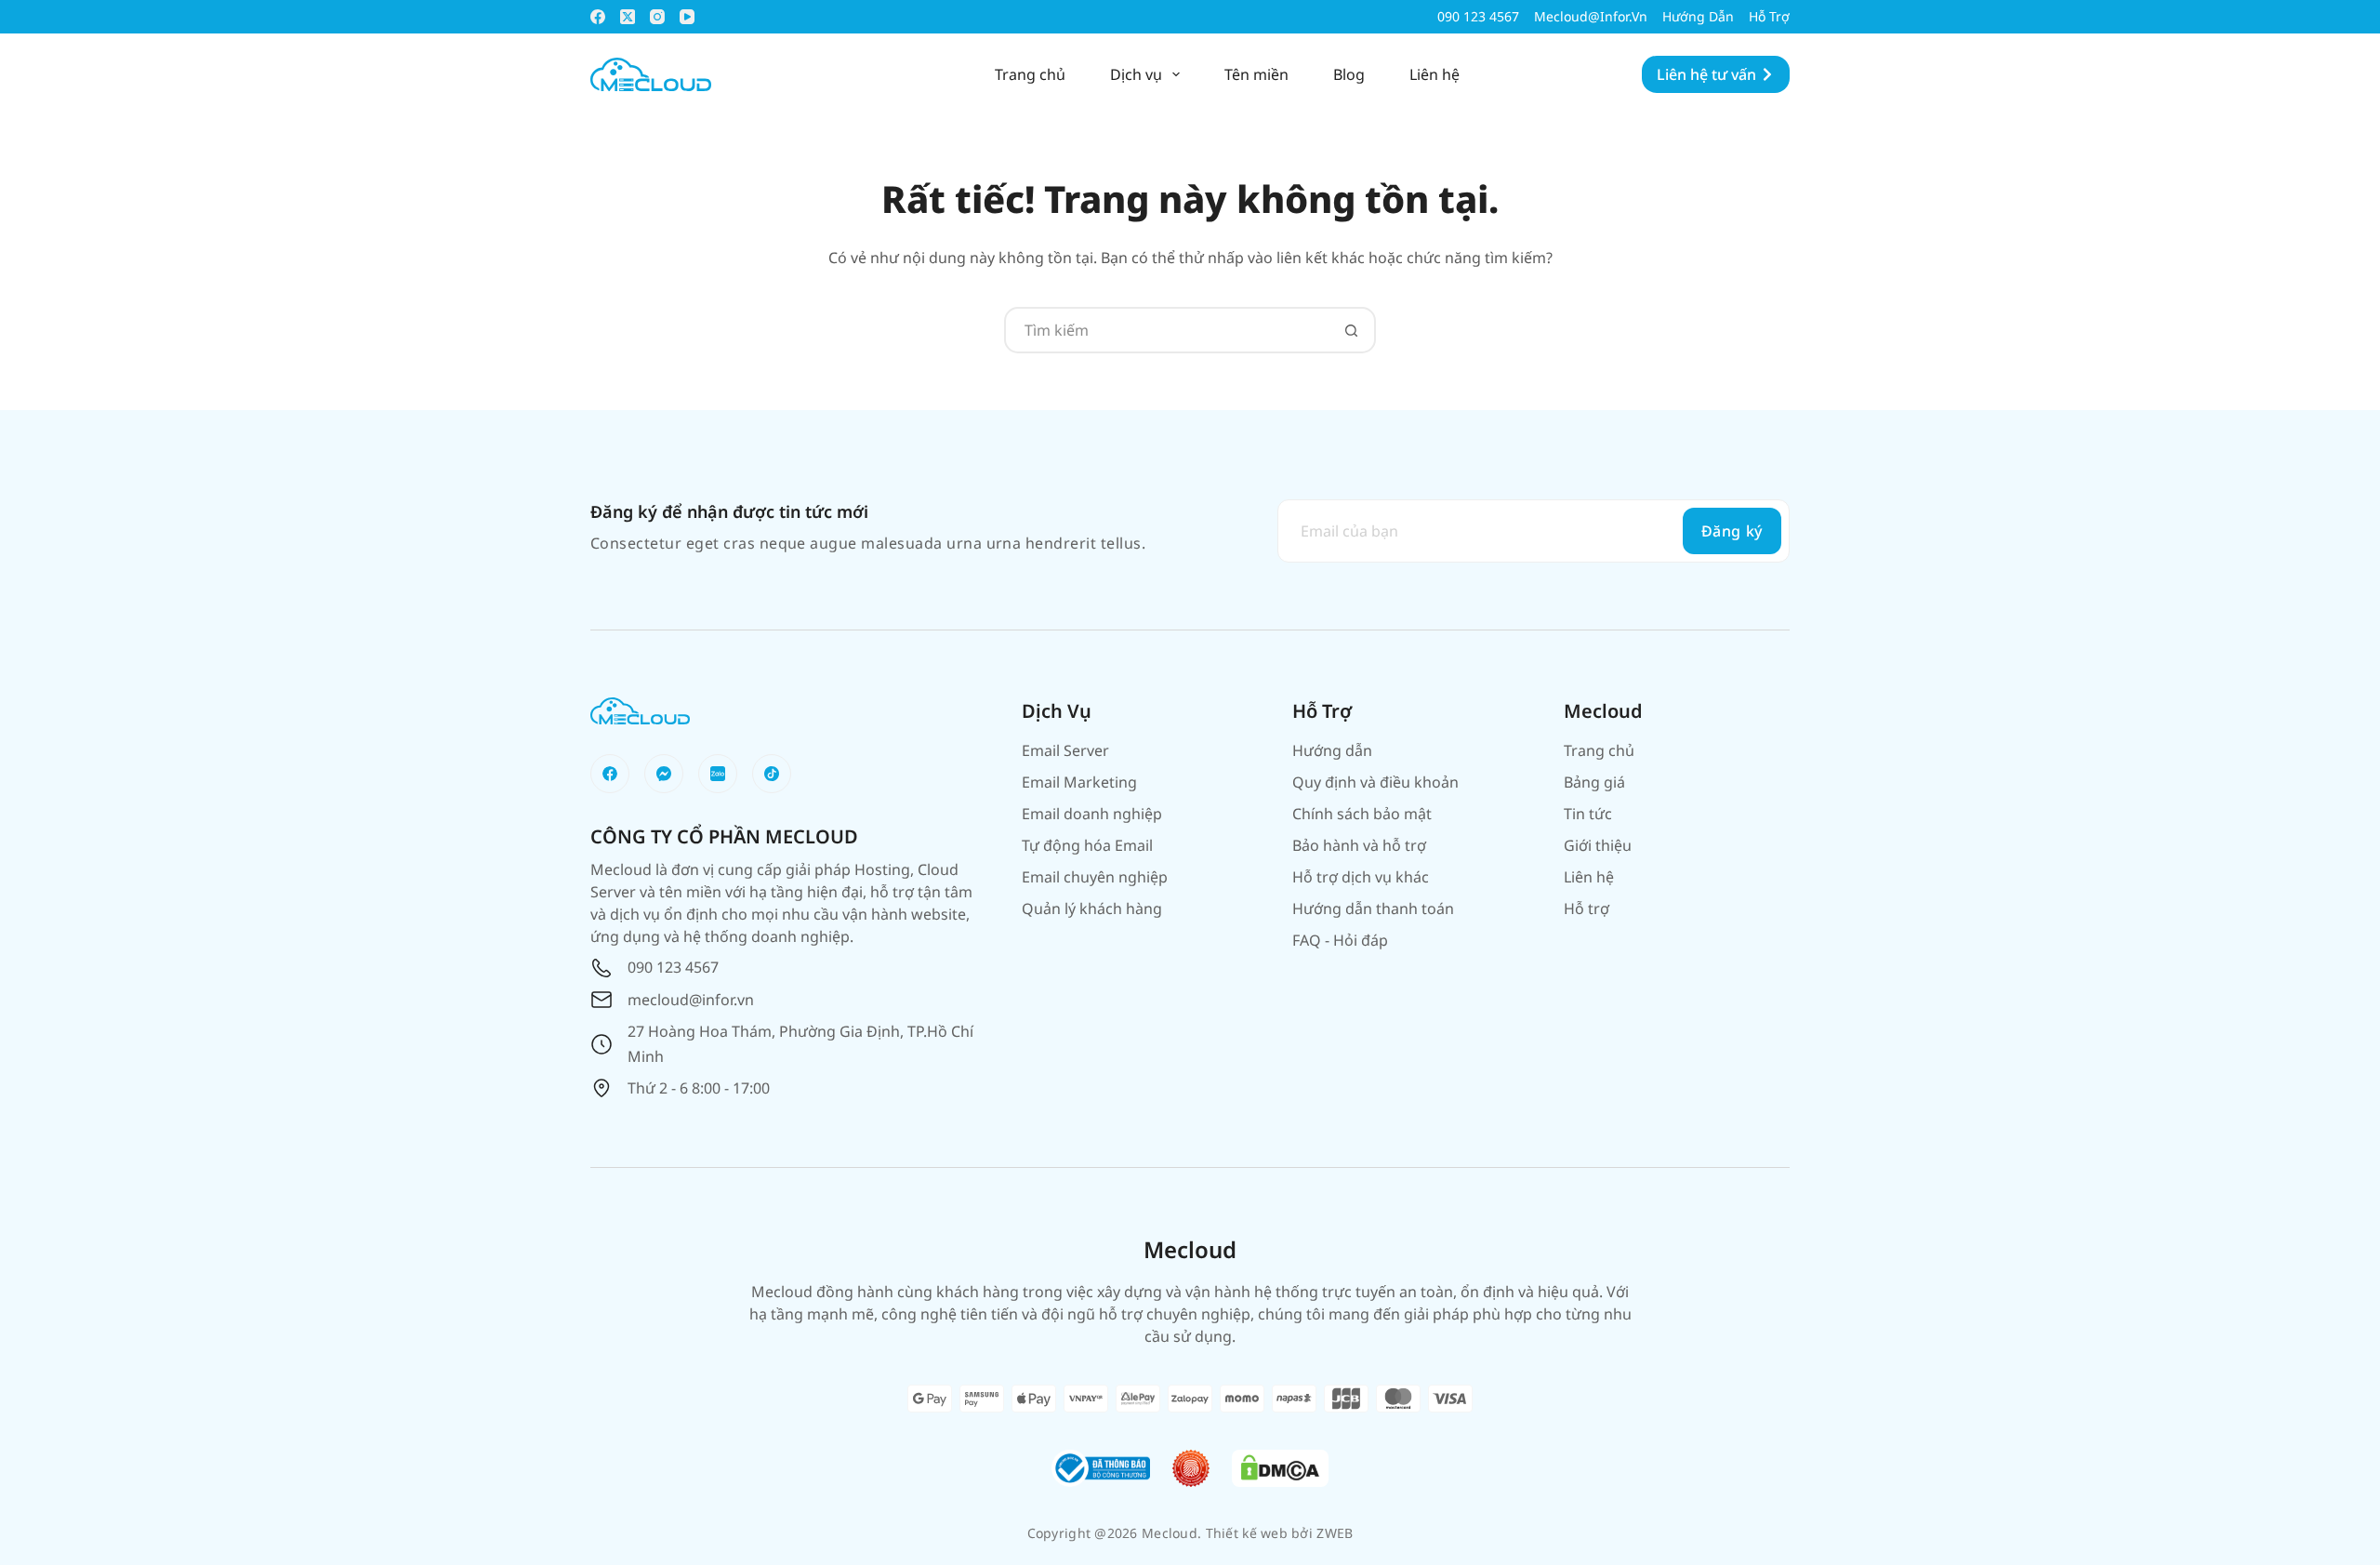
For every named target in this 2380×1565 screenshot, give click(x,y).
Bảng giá (1594, 782)
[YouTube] (687, 17)
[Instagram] (657, 17)
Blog (1349, 74)
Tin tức (1588, 814)
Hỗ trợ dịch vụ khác (1361, 877)
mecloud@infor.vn (1591, 16)
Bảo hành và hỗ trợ (1359, 845)
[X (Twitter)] (628, 17)
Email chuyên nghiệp (1095, 877)
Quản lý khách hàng (1092, 908)
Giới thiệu (1598, 845)
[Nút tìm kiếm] (1351, 330)
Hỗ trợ (1769, 16)
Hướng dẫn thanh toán (1373, 908)
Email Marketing (1079, 782)
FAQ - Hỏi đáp (1340, 940)
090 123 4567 (1478, 16)
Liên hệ (1435, 74)
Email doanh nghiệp (1092, 814)
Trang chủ (1030, 74)
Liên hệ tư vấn (1706, 74)
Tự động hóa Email (1087, 845)
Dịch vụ (1136, 74)
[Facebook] (598, 17)
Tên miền (1256, 74)
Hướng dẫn (1698, 16)
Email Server (1065, 750)
